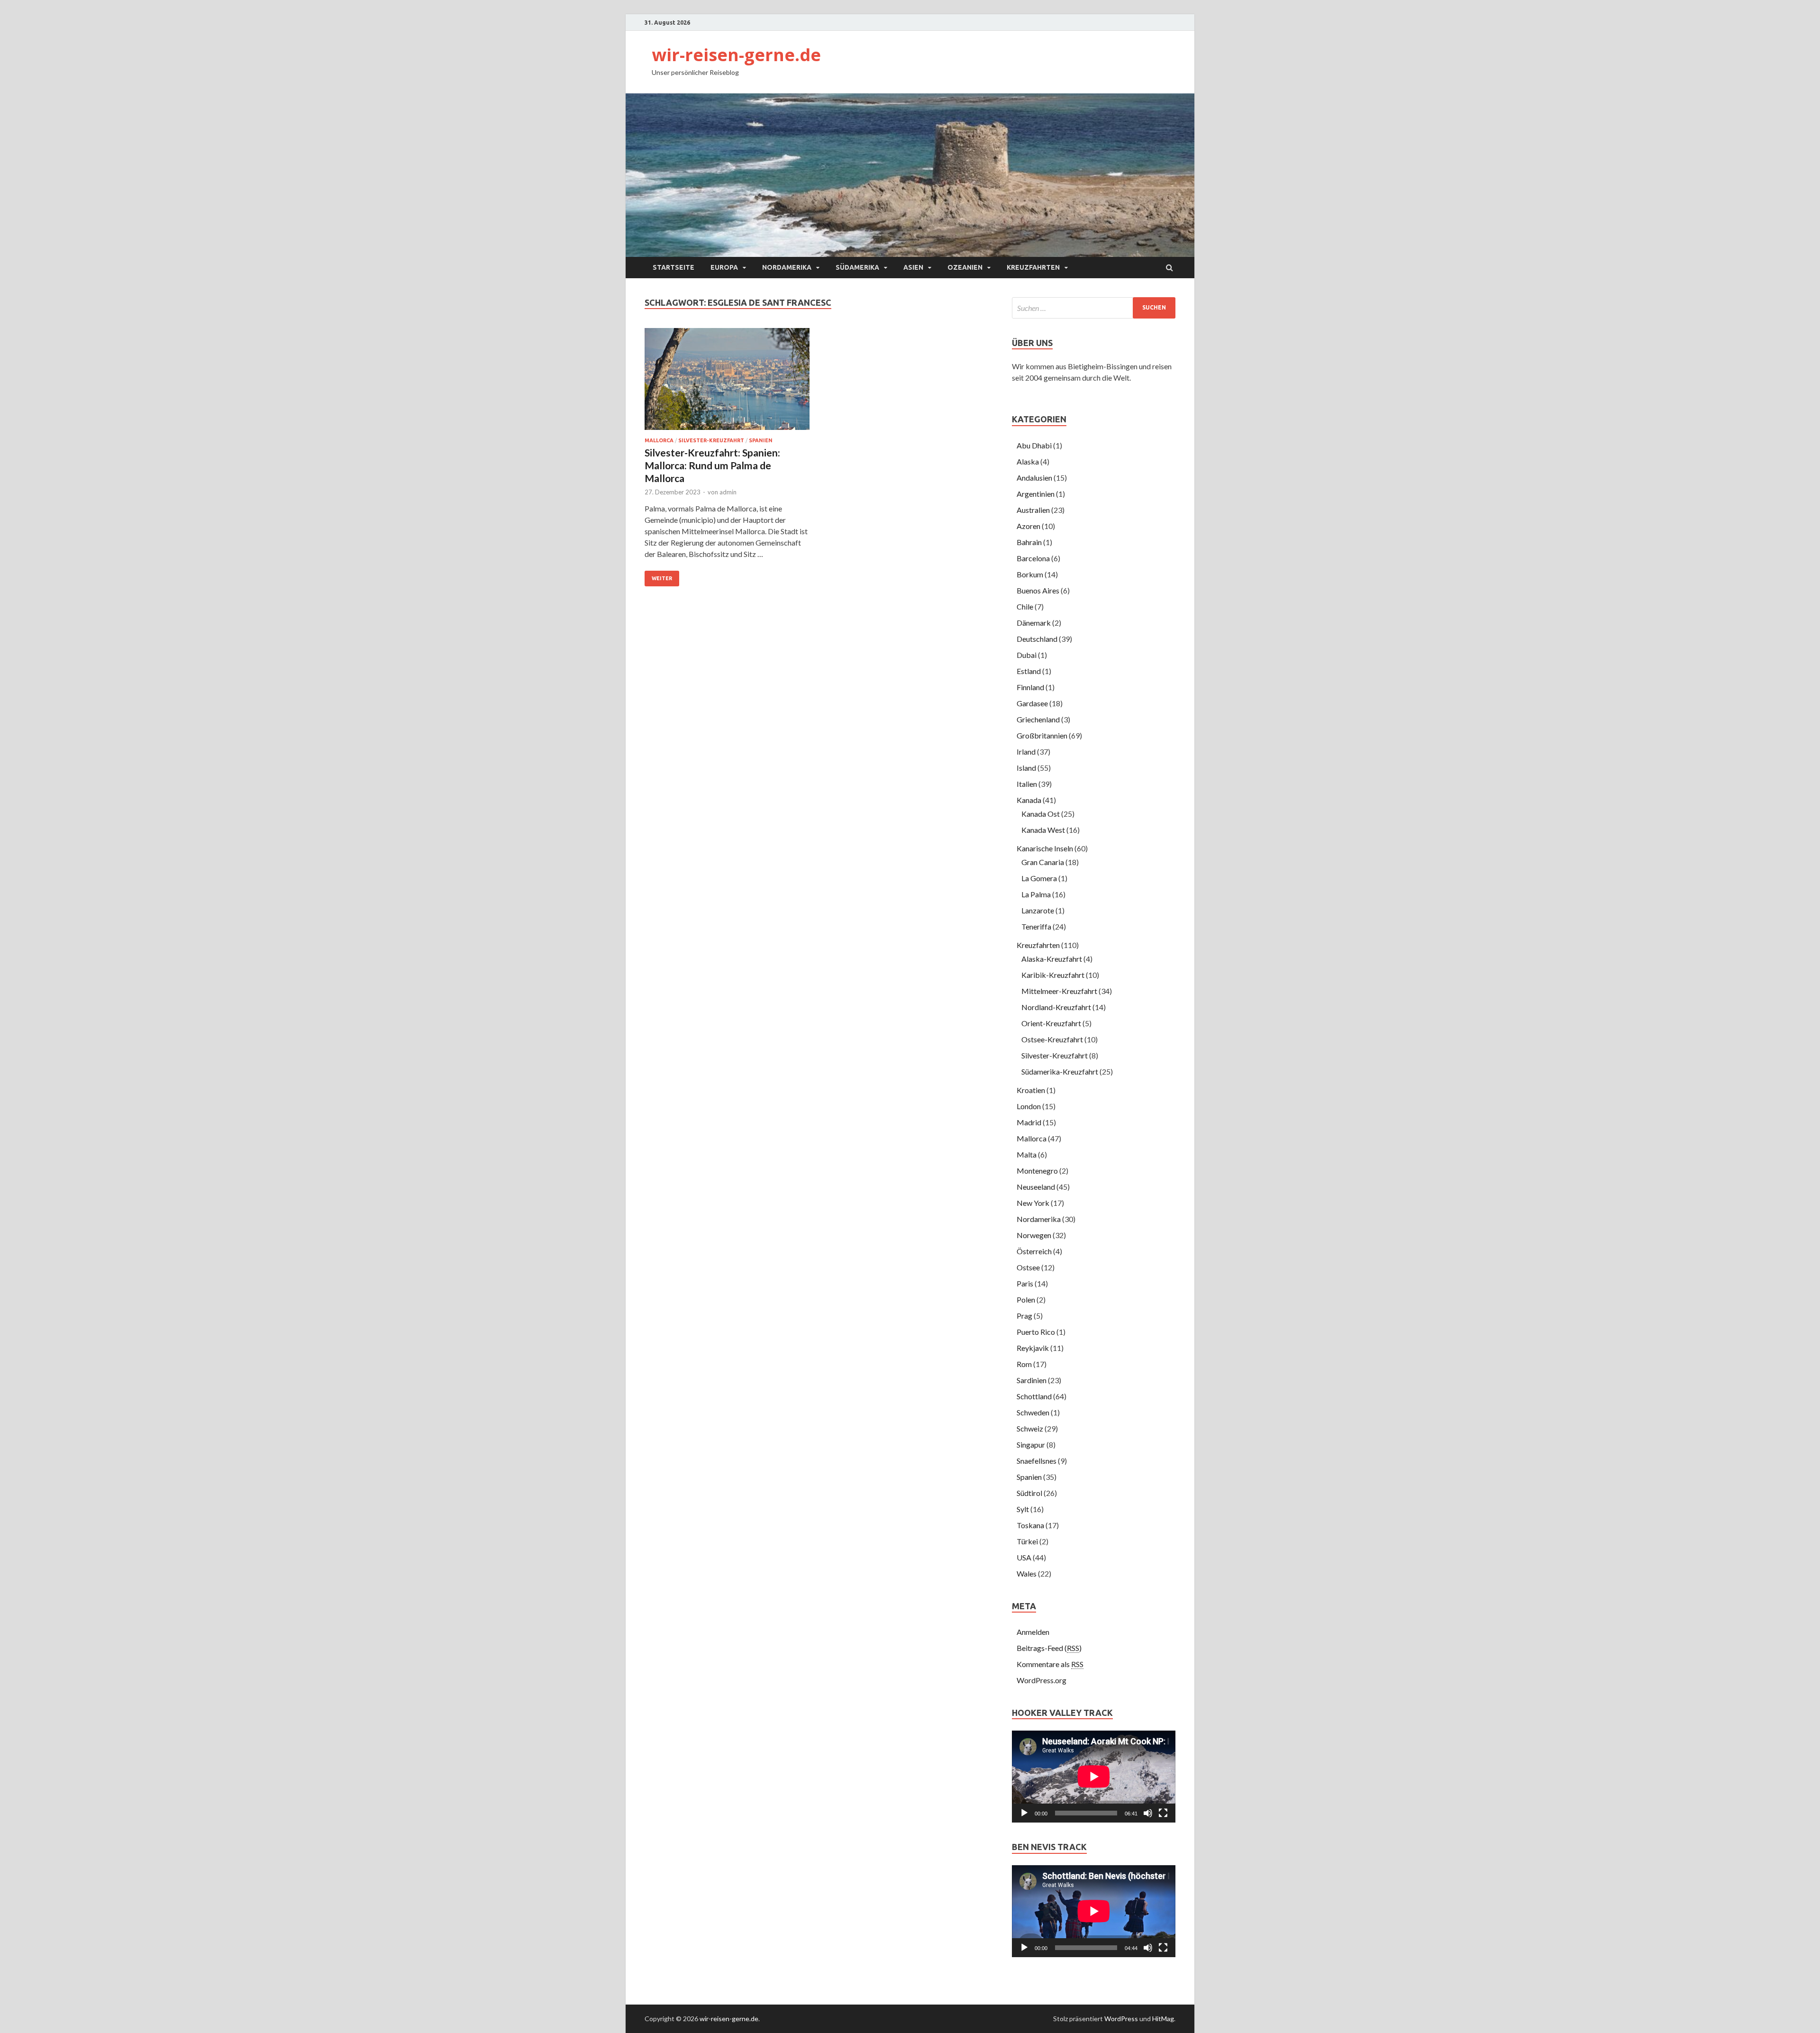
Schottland (1034, 1396)
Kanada (1029, 800)
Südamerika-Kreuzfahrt (1060, 1071)
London (1029, 1106)
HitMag (1163, 2019)
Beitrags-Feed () (1049, 1648)
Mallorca (659, 440)
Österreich (1034, 1251)
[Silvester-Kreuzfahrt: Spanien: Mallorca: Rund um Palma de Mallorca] (727, 383)
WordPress (1121, 2019)
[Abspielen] (1024, 1813)
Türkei (1027, 1541)
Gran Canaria (1043, 862)
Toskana (1030, 1525)
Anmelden (1033, 1632)
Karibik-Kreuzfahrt (1053, 975)
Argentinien (1036, 494)
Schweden (1033, 1412)
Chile (1025, 606)
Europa (724, 267)
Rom (1024, 1364)
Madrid (1029, 1122)
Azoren (1028, 526)
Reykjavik (1033, 1348)
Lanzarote (1038, 910)
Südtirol (1029, 1493)
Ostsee (1028, 1267)
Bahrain (1029, 542)
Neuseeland (1036, 1187)
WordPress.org (1042, 1680)
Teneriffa (1036, 926)
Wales (1027, 1573)
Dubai (1027, 655)
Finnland (1030, 687)
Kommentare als (1050, 1664)
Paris (1025, 1283)
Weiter (662, 578)
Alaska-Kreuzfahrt (1052, 959)
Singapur (1031, 1445)
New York (1033, 1203)
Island (1026, 768)
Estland (1029, 671)
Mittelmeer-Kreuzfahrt (1059, 991)
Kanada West (1043, 830)
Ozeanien (965, 267)
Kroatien (1031, 1090)
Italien (1027, 784)
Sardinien (1032, 1380)
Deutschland (1037, 639)
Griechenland (1038, 719)
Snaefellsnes (1037, 1461)
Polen (1026, 1299)
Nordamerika (787, 267)
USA (1024, 1557)
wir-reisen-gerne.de (736, 55)
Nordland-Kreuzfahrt (1056, 1007)
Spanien (761, 440)
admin (728, 492)
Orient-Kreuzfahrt (1051, 1023)
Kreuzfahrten (1033, 267)
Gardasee (1032, 703)
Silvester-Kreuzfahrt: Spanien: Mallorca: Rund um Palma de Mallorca (712, 465)
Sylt (1023, 1509)
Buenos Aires (1038, 590)
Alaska (1028, 461)
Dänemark (1034, 623)
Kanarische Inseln (1045, 848)
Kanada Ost (1041, 814)
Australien (1033, 510)
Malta (1027, 1154)
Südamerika (857, 267)
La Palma (1036, 894)
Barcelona (1033, 558)
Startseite (673, 267)
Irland (1026, 752)
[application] (1094, 1777)
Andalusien (1034, 478)
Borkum (1030, 574)
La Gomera (1039, 878)
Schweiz (1030, 1428)
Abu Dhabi (1034, 445)
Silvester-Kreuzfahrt (711, 440)
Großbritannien (1042, 735)
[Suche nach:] (1094, 308)
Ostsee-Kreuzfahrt (1052, 1039)
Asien (913, 267)
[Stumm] (1148, 1813)
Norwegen (1034, 1235)
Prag (1024, 1316)
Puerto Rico (1036, 1332)
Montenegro (1037, 1171)
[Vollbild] (1163, 1813)
